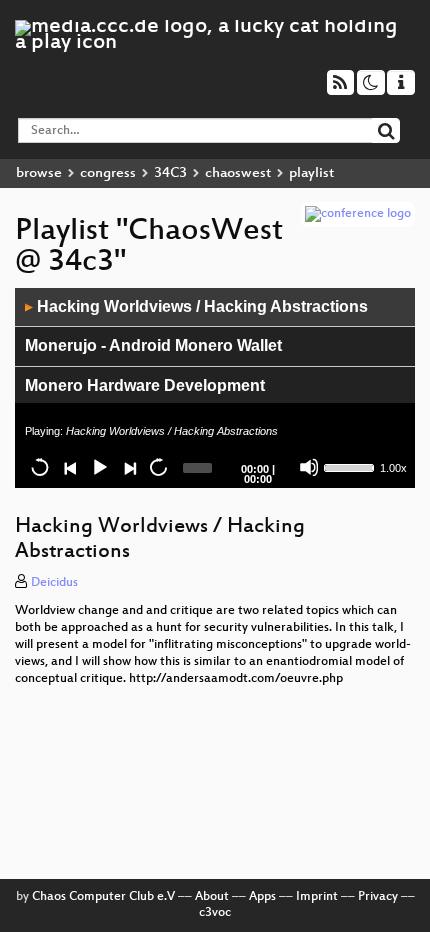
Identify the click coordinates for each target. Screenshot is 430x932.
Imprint (317, 897)
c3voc (215, 913)
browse (39, 173)
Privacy (378, 897)
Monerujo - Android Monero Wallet (153, 345)
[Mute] (309, 467)
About (212, 897)
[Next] (129, 467)
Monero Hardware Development (145, 385)
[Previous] (70, 467)
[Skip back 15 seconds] (40, 467)
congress (108, 173)
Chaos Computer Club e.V (103, 897)
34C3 (170, 173)
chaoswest (238, 173)
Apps (262, 897)
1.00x (393, 468)
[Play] (99, 467)
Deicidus (54, 583)
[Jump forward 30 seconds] (158, 467)
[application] (215, 388)
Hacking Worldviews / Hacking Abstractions (196, 306)
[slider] (350, 466)
